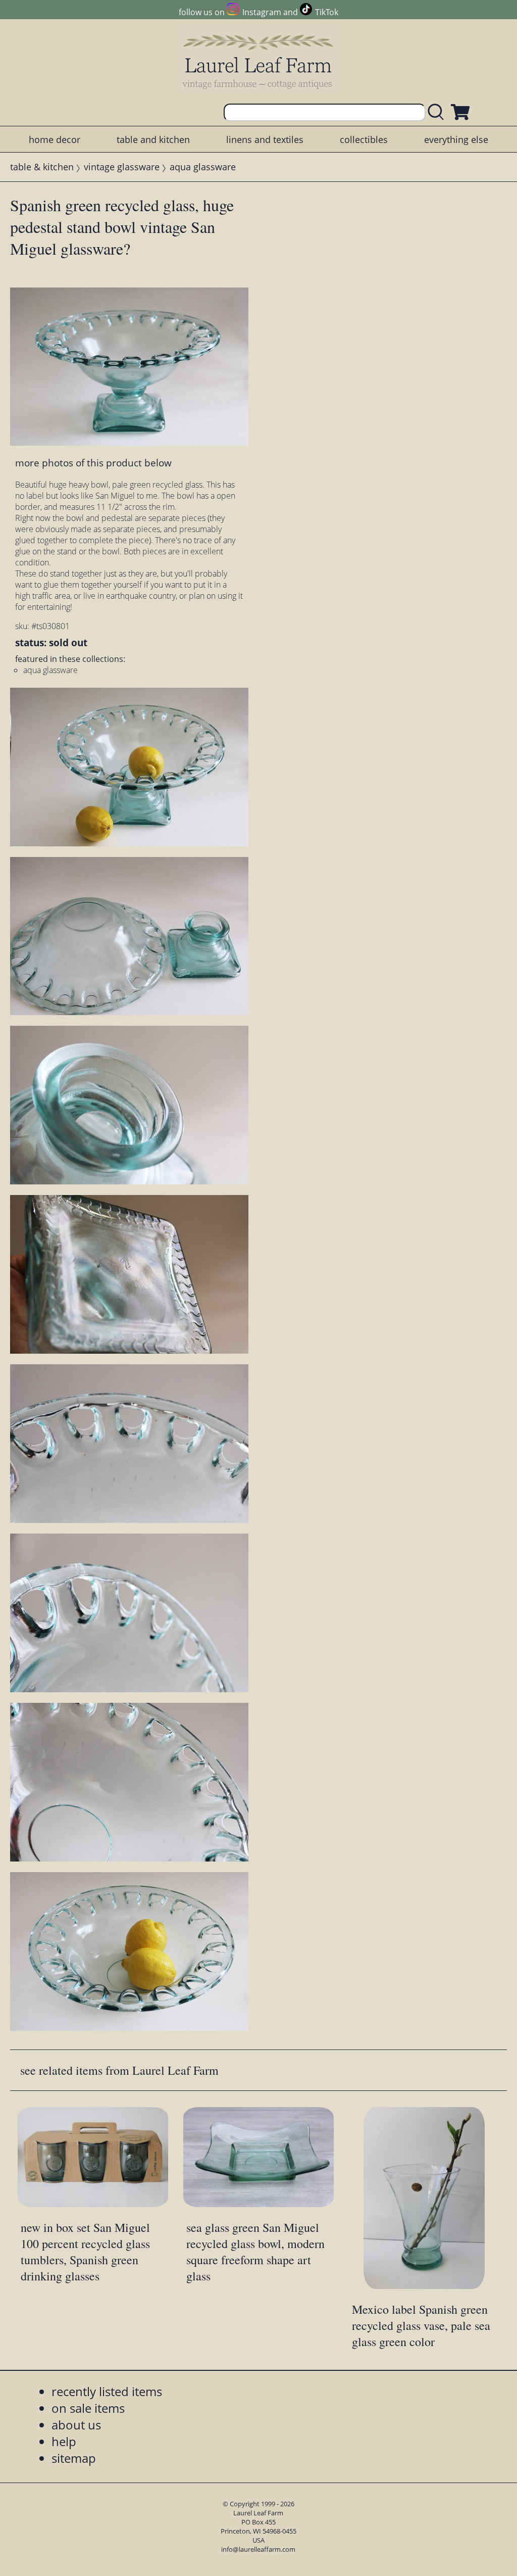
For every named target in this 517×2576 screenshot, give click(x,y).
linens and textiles (265, 139)
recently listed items (107, 2391)
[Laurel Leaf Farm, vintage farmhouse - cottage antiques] (258, 61)
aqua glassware (203, 167)
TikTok (327, 12)
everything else (456, 139)
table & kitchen (42, 167)
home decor (55, 139)
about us (76, 2425)
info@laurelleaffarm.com (258, 2549)
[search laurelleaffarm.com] (438, 112)
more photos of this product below (93, 463)
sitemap (74, 2458)
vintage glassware (122, 167)
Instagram (262, 12)
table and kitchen (153, 139)
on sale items (88, 2408)
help (64, 2441)
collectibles (364, 139)
